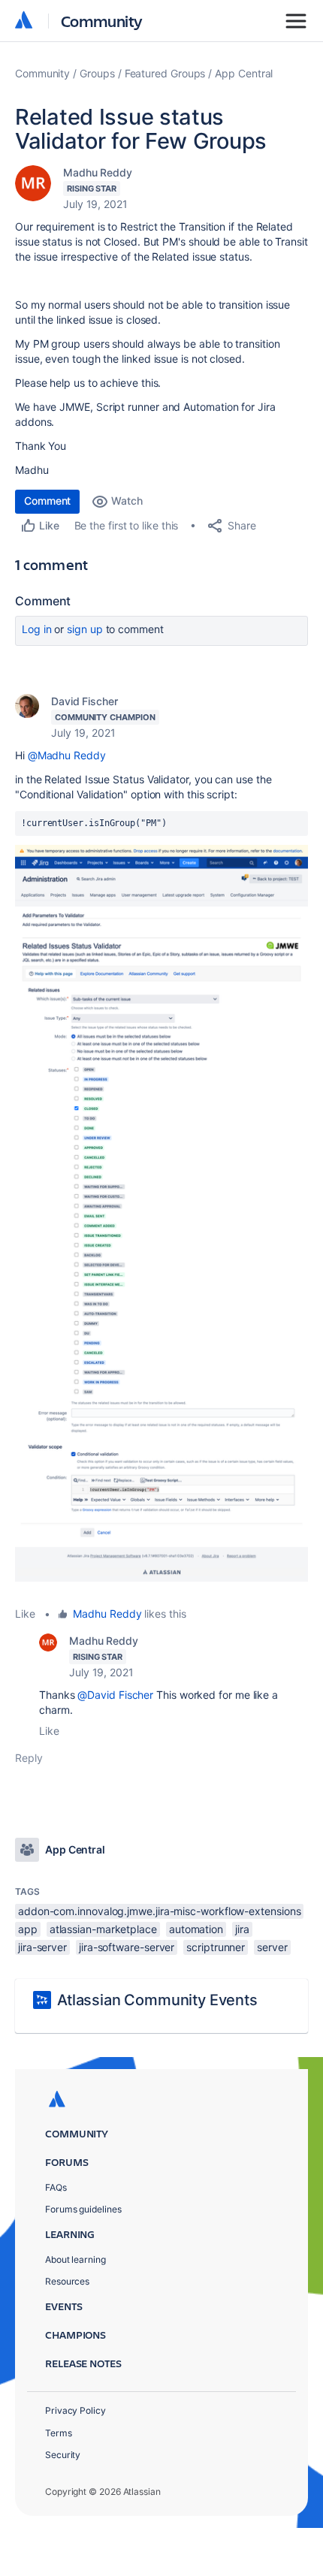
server (272, 1947)
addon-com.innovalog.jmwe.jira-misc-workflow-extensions (159, 1911)
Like (25, 1614)
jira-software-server (127, 1947)
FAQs (56, 2187)
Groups (97, 73)
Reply (29, 1758)
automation (196, 1929)
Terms (59, 2433)
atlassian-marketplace (103, 1929)
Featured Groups (165, 73)
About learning (75, 2259)
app (28, 1929)
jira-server (42, 1947)
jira (242, 1929)
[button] (161, 1213)
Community (102, 21)
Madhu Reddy (98, 172)
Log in (37, 629)
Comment (47, 501)
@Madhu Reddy (67, 755)
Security (63, 2455)
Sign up (85, 629)
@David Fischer (115, 1695)
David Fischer (85, 701)
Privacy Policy (75, 2410)
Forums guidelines (83, 2209)
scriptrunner (216, 1947)
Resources (67, 2281)
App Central (244, 73)
